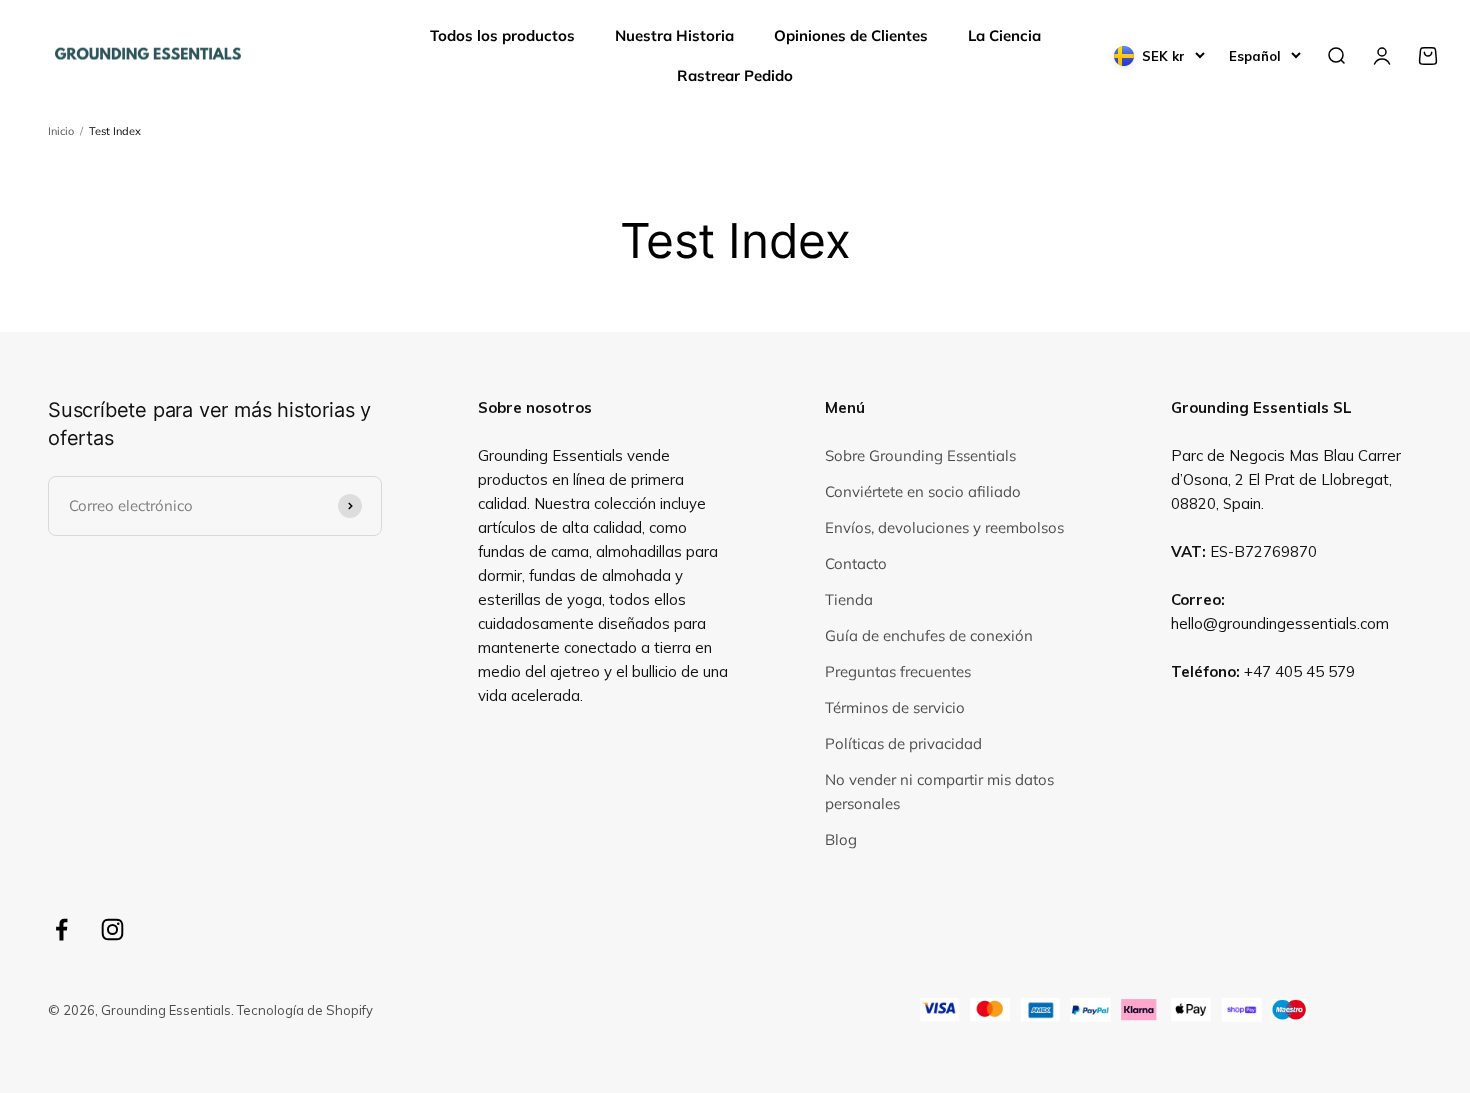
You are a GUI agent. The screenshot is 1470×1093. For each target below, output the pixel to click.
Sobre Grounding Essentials (920, 455)
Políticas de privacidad (903, 743)
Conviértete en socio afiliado (923, 491)
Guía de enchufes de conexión (929, 635)
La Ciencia (1004, 35)
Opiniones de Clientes (851, 35)
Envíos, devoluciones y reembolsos (944, 527)
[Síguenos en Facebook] (61, 929)
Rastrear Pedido (735, 75)
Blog (841, 839)
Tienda (849, 599)
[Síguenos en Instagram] (112, 929)
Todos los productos (502, 35)
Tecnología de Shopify (305, 1010)
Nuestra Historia (674, 35)
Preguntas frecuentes (898, 671)
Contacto (856, 563)
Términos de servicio (895, 707)
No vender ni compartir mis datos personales (939, 791)
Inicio (61, 131)
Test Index (115, 131)
